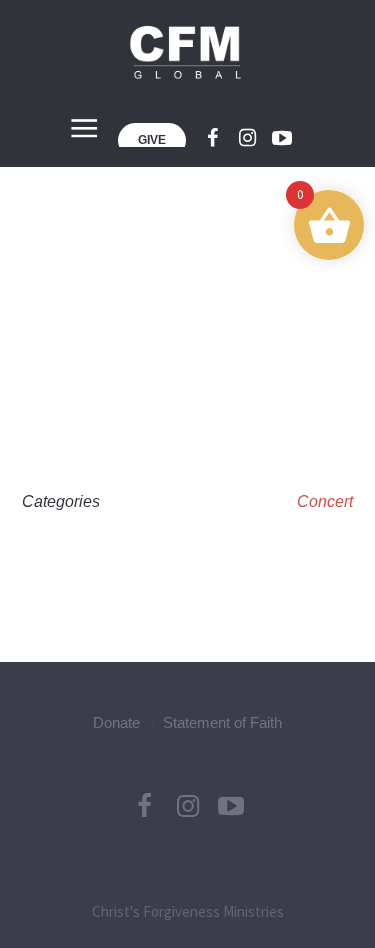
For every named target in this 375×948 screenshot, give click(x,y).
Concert (325, 501)
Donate (116, 722)
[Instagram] (247, 138)
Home (120, 315)
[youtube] (282, 138)
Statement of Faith (222, 722)
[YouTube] (231, 806)
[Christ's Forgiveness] (188, 52)
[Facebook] (212, 138)
